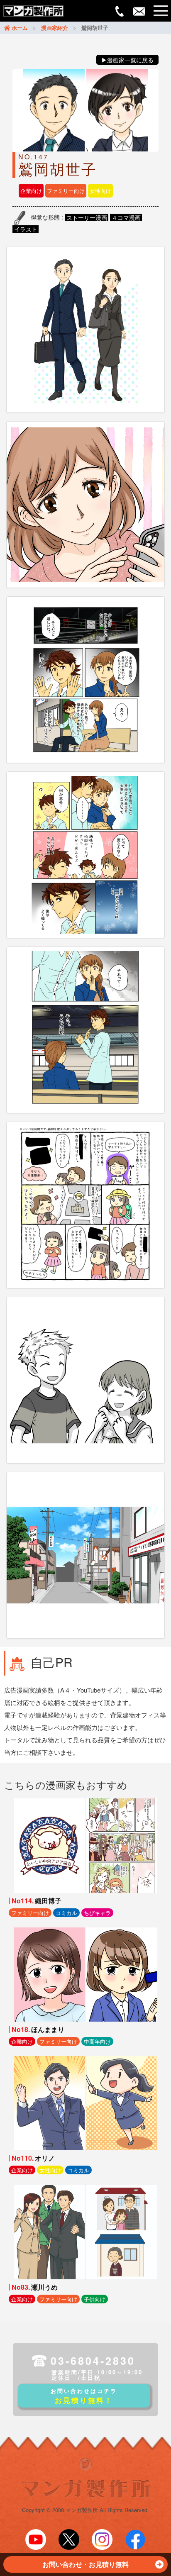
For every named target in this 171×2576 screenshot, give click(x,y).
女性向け (100, 191)
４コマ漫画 (126, 217)
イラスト (26, 229)
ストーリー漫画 (87, 217)
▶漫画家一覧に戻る (127, 60)
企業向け (31, 191)
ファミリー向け (66, 191)
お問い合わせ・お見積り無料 (85, 2564)
